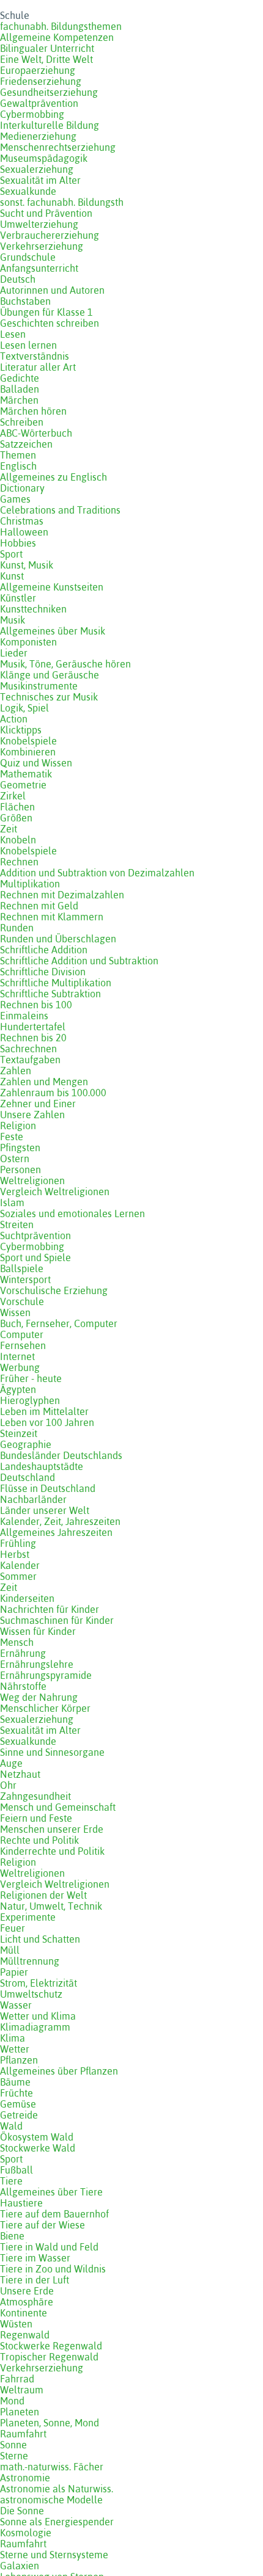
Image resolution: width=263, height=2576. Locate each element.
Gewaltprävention (39, 103)
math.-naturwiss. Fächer (52, 2467)
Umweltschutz (31, 1994)
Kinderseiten (27, 1598)
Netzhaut (20, 1774)
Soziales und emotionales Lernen (72, 1213)
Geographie (26, 1444)
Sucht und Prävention (46, 213)
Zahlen (16, 1071)
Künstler (18, 598)
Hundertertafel (33, 1027)
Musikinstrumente (39, 686)
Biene (12, 2236)
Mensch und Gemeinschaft (58, 1807)
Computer (22, 1334)
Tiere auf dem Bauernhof (54, 2214)
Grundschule (28, 257)
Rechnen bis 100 (36, 1005)
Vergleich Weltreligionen (55, 1192)
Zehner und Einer (38, 1104)
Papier (14, 1972)
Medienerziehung (38, 136)
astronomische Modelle (51, 2500)
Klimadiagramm (35, 2027)
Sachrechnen (28, 1049)
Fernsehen (23, 1345)
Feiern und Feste (36, 1818)
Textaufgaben (30, 1060)
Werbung (20, 1367)
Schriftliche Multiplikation (56, 983)
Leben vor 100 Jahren (47, 1422)
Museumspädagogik (44, 158)
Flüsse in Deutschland (48, 1488)
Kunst (12, 576)
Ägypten (18, 1389)
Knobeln (18, 840)
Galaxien (20, 2566)
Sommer (18, 1576)
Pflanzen (19, 2060)
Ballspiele (22, 1268)
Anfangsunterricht (39, 268)
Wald (11, 2126)
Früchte (17, 2093)
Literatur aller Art (38, 367)
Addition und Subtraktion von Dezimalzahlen (97, 873)
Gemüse (18, 2104)
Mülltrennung (30, 1961)
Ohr (8, 1785)
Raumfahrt (23, 2434)
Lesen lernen (28, 345)
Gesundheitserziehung (49, 92)
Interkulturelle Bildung (50, 125)
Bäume (15, 2082)
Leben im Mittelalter (44, 1411)
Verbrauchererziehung (50, 235)
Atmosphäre (27, 2302)
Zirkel (13, 796)
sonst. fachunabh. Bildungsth (62, 202)
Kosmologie (26, 2533)
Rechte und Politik (39, 1840)
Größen (16, 818)
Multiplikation (30, 884)
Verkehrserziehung (42, 246)
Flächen (17, 807)
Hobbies (18, 543)
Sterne (14, 2456)
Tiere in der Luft (35, 2280)
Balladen (20, 389)
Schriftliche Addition (44, 950)
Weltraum (22, 2390)
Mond (12, 2401)
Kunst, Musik (27, 565)
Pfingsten (20, 1148)
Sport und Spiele (35, 1257)
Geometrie (23, 785)
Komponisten (28, 642)
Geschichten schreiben (50, 323)
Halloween (24, 532)
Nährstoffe (23, 1686)
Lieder (14, 653)
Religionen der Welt (43, 1895)
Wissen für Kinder (38, 1631)
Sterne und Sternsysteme (54, 2555)
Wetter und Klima (38, 2016)
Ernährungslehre (37, 1664)
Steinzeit (19, 1433)
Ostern (15, 1159)
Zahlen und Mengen (44, 1082)
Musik (13, 620)
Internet (17, 1356)
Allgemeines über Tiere (51, 2192)
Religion (18, 1126)
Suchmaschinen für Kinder (57, 1620)
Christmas (22, 521)
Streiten (17, 1224)
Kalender (20, 1565)
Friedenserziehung (41, 81)
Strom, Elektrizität (39, 1983)
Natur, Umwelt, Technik (51, 1906)
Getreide (19, 2115)
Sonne (13, 2445)
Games (15, 499)
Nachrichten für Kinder (50, 1609)
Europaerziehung (38, 70)
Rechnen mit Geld (39, 906)
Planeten (20, 2412)
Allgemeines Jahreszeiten (56, 1532)
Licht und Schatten (40, 1939)
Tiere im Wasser (35, 2258)
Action (14, 719)
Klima (13, 2038)
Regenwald (25, 2335)
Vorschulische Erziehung (54, 1290)
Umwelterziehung (39, 224)
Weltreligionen (32, 1181)
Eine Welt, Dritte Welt (46, 59)
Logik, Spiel (24, 708)
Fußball (17, 2170)
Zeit (9, 829)
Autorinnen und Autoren (52, 290)
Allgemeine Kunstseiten (52, 587)
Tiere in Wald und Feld (49, 2247)
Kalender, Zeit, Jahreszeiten (60, 1521)
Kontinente (24, 2313)
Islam (12, 1202)
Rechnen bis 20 (33, 1038)
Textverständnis (35, 356)
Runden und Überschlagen (58, 939)
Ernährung (23, 1653)
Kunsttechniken (33, 609)
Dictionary (22, 488)
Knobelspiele (28, 741)
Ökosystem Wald (37, 2137)
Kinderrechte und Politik (52, 1851)
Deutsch (18, 279)
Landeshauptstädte (42, 1466)
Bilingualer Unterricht (47, 48)
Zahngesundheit (35, 1796)
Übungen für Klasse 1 (46, 312)
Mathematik (26, 774)
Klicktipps (21, 730)
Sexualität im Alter (40, 180)
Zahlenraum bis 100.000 (53, 1093)
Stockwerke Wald (38, 2148)
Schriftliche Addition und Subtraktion (79, 961)
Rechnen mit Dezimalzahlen (62, 895)
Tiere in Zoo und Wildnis (53, 2269)
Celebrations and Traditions (60, 510)
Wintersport (25, 1279)
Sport (11, 554)
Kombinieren (28, 752)
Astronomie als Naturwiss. (57, 2489)
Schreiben (22, 422)
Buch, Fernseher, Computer (59, 1323)
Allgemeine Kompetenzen (57, 37)
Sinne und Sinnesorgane (52, 1752)
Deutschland (28, 1477)
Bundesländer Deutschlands (61, 1455)
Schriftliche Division (43, 972)
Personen (20, 1170)
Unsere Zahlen (32, 1115)
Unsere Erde (27, 2291)
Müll (10, 1950)
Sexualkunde (28, 191)
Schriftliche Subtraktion (50, 994)
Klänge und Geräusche (50, 675)
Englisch (18, 466)
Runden (17, 928)
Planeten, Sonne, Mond (50, 2423)
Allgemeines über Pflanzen (59, 2071)
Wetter (15, 2049)
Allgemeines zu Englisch (54, 477)
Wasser (16, 2005)
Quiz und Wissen (36, 763)
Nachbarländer (33, 1499)
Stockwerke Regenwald (51, 2346)
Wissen (15, 1312)
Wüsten (16, 2324)
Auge (11, 1763)
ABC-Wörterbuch (36, 433)
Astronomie (25, 2478)
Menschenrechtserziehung (58, 147)
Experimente (28, 1917)
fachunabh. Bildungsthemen (61, 26)
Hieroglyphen (30, 1400)
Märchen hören (33, 411)
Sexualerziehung (37, 169)
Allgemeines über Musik (53, 631)
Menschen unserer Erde (52, 1829)
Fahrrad (17, 2379)
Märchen (19, 400)
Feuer (13, 1928)
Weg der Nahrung (39, 1697)
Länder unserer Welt (45, 1510)
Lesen (13, 334)
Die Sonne (22, 2511)
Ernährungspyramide (46, 1675)
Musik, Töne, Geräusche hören (65, 664)
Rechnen (19, 862)
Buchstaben (25, 301)
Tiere (11, 2181)
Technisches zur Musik (49, 697)
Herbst (15, 1554)
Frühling (18, 1543)
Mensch (17, 1642)
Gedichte (20, 378)
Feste (12, 1137)
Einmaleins (24, 1016)
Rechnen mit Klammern (52, 917)
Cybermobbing (32, 114)
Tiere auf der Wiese (43, 2225)
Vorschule (22, 1301)
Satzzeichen (26, 444)
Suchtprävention (35, 1235)
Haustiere (21, 2203)
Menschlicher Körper (45, 1708)
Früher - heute (31, 1378)
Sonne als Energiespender (57, 2522)
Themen (18, 455)
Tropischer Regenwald (49, 2357)
